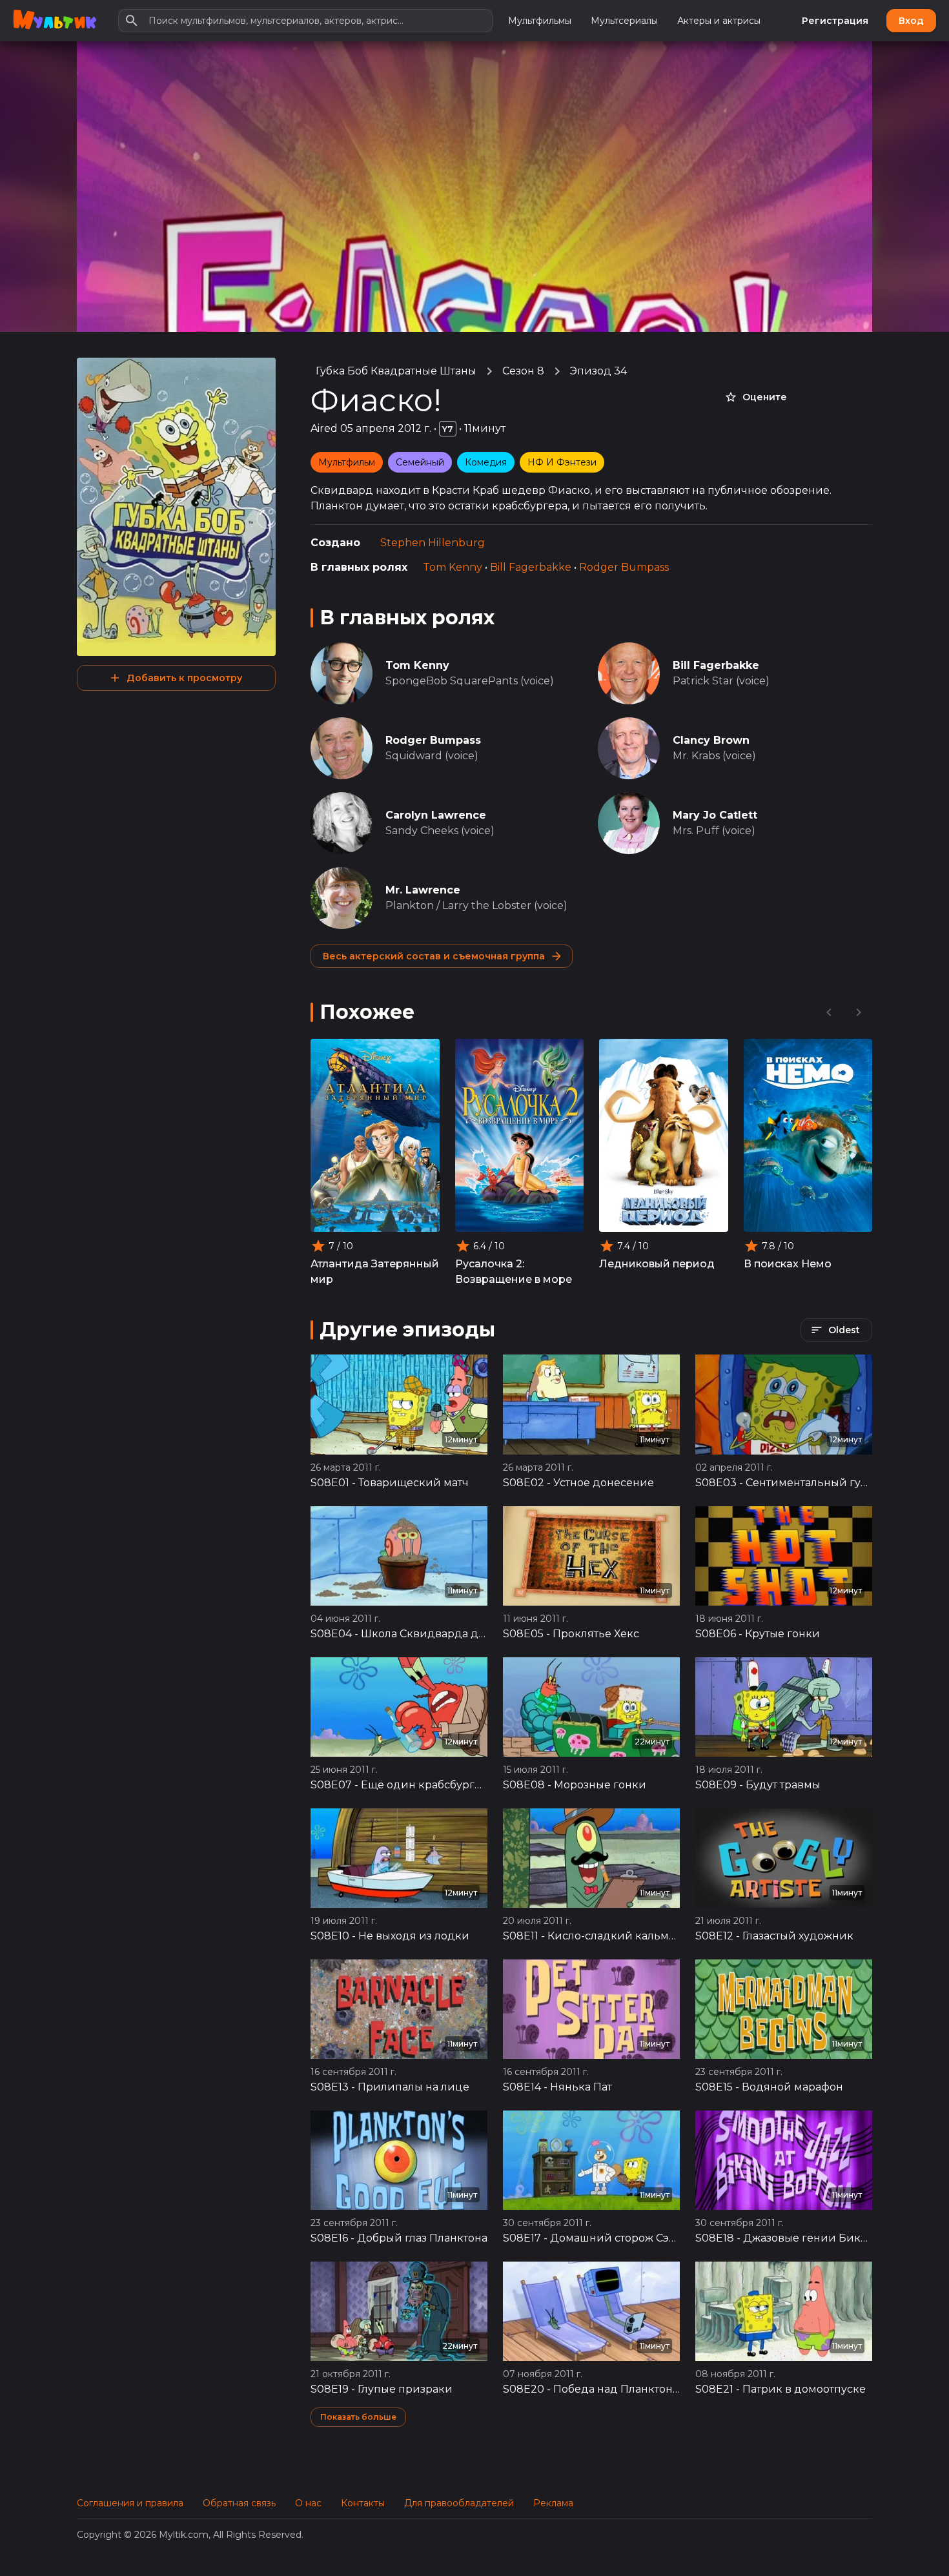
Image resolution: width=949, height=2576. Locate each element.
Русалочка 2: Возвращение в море (514, 1272)
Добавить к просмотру (184, 678)
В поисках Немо (788, 1264)
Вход (911, 21)
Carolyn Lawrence (436, 815)
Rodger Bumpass (624, 567)
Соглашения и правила (130, 2503)
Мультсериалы (624, 21)
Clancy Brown (711, 740)
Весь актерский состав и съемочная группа (434, 956)
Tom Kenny (453, 567)
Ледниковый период (657, 1264)
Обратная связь (239, 2503)
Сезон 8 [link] (523, 371)
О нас (308, 2503)
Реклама (553, 2503)
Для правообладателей (459, 2503)
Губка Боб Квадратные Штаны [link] (396, 371)
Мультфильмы (540, 21)
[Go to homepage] (55, 21)
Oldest (844, 1330)
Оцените (765, 397)
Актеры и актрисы (719, 21)
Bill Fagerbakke (531, 567)
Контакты (363, 2503)
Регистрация (835, 21)
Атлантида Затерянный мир (375, 1272)
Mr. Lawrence (423, 890)
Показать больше (358, 2417)
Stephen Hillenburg (433, 543)
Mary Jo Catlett (715, 815)
